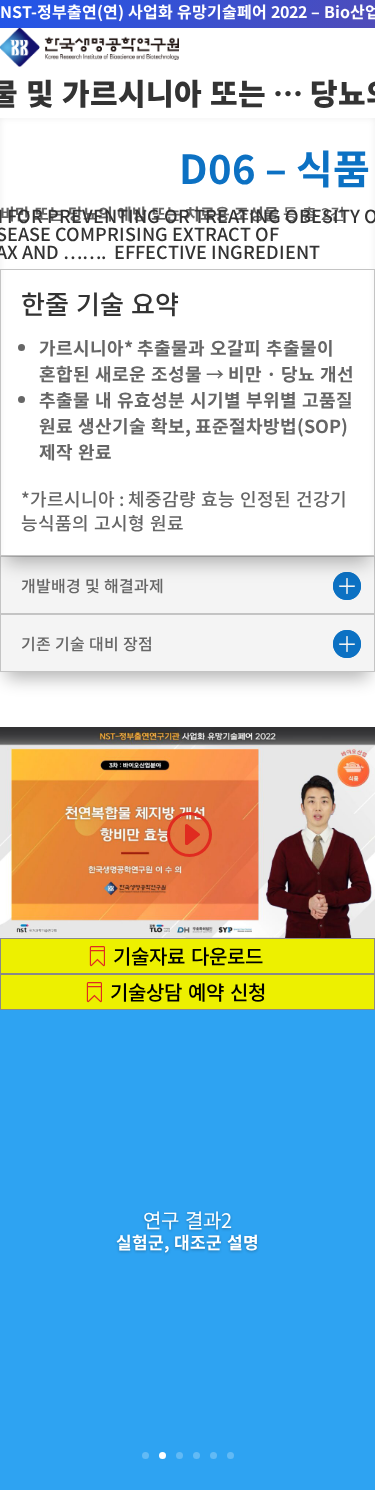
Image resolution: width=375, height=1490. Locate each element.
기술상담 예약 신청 (188, 991)
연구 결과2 (187, 1219)
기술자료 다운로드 (188, 955)
